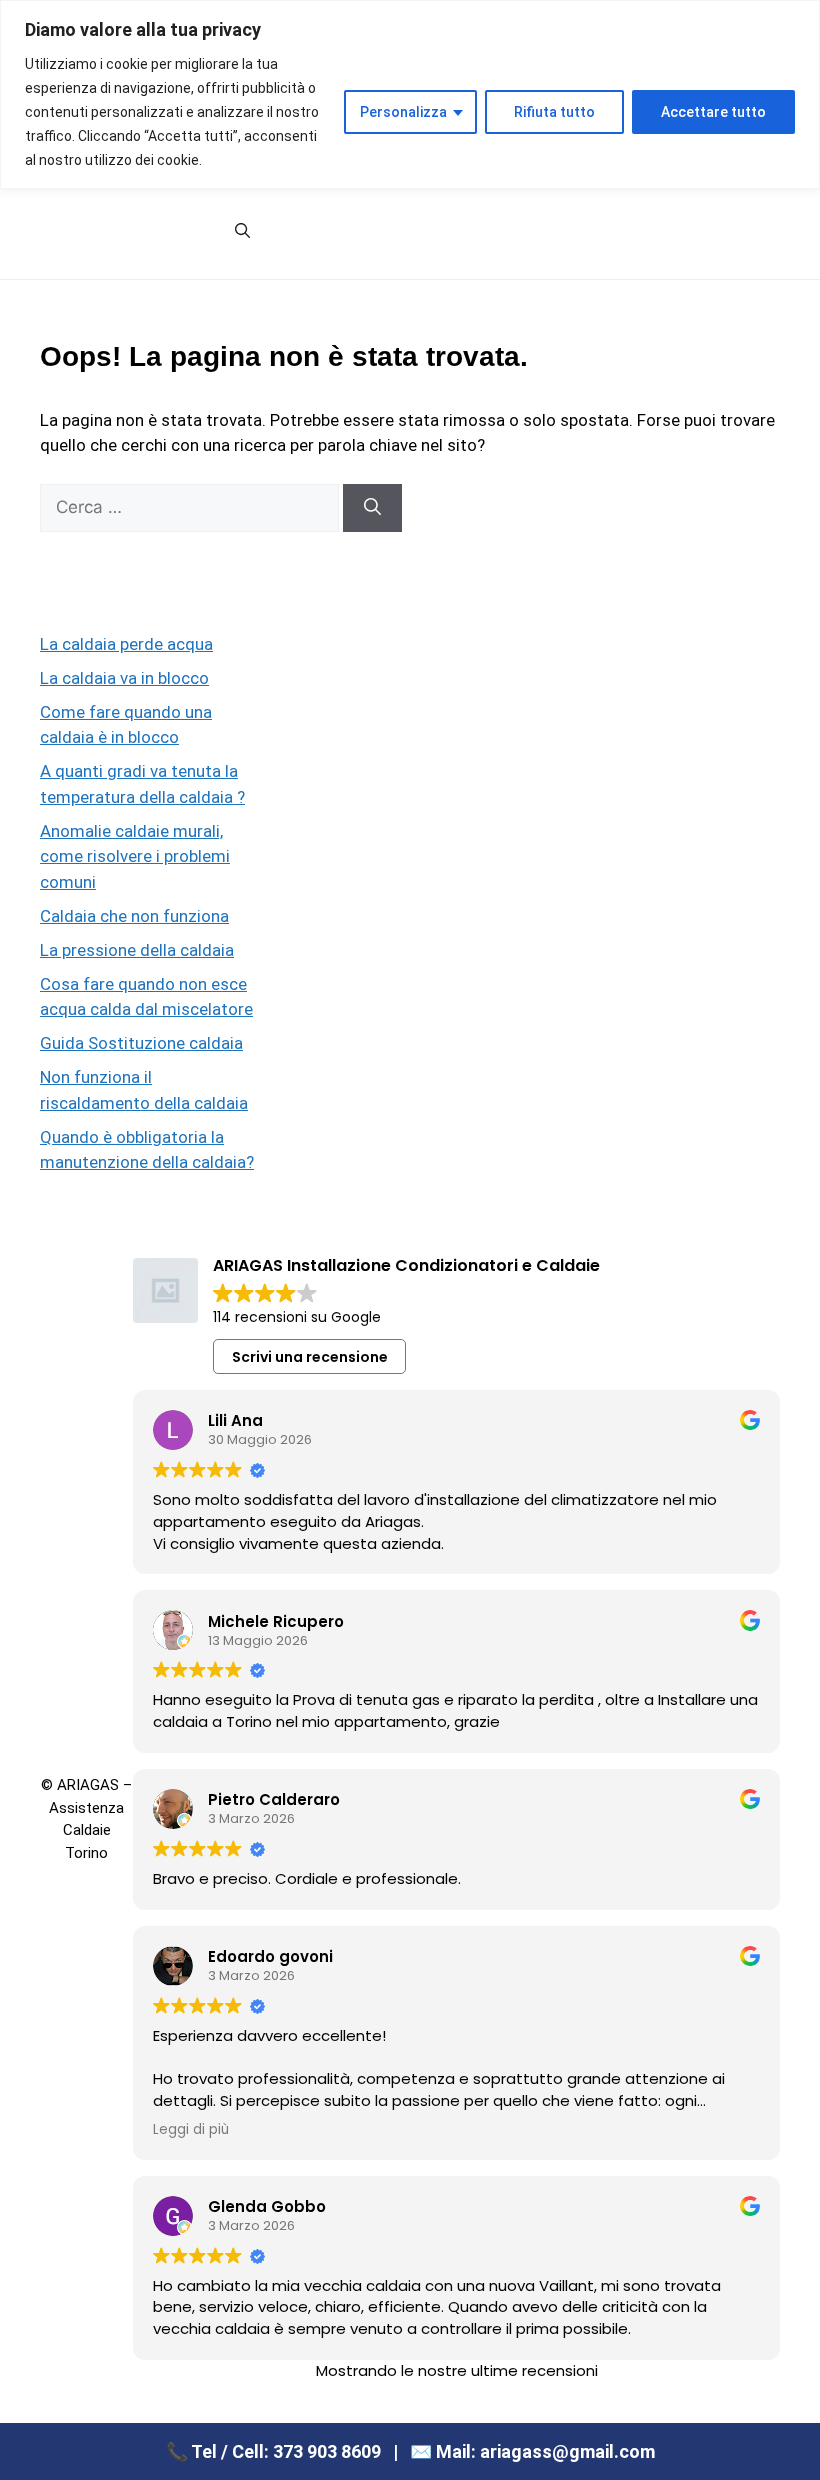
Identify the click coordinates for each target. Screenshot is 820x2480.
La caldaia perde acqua (126, 644)
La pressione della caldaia (137, 950)
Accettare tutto (713, 112)
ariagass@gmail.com (567, 2451)
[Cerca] (372, 508)
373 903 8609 (327, 2451)
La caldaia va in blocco (124, 678)
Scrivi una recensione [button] (310, 1357)
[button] (242, 231)
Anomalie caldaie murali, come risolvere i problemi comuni (135, 856)
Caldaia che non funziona (134, 916)
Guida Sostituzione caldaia (141, 1043)
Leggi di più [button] (191, 2130)
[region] (410, 94)
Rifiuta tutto (554, 112)
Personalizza (403, 112)
